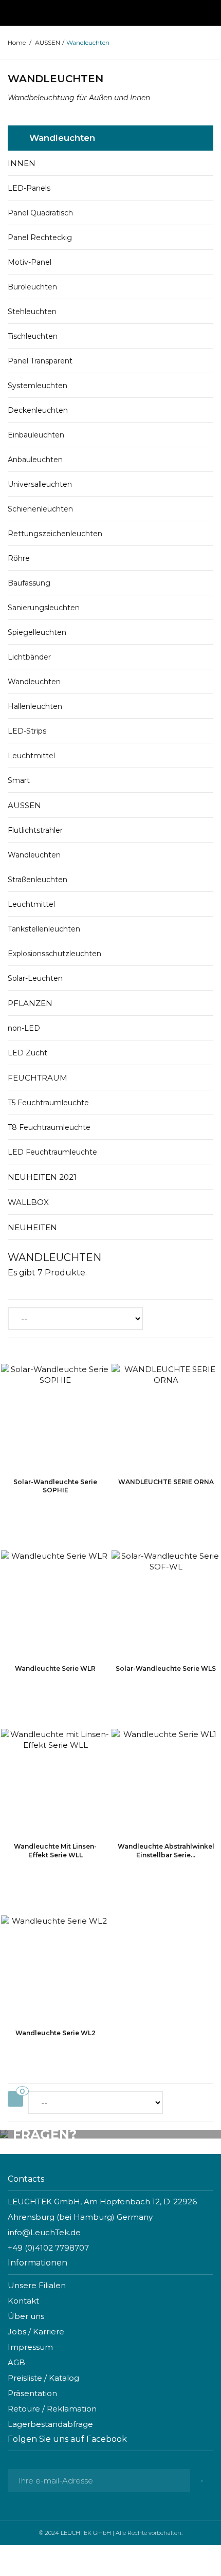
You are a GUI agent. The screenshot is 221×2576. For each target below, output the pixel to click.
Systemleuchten (38, 386)
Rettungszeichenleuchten (55, 534)
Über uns (26, 2316)
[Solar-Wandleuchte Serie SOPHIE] (55, 1416)
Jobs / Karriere (36, 2332)
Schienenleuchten (40, 509)
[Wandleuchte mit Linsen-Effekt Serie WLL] (55, 1781)
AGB (16, 2362)
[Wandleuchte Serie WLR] (55, 1603)
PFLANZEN (30, 1003)
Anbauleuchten (35, 460)
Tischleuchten (33, 336)
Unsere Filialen (37, 2285)
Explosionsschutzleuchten (54, 954)
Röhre (19, 558)
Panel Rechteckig (40, 237)
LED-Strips (27, 731)
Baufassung (29, 583)
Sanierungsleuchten (44, 608)
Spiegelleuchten (37, 632)
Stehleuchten (32, 312)
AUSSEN (24, 805)
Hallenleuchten (35, 706)
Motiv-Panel (30, 262)
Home (17, 42)
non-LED (24, 1028)
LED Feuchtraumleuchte (52, 1152)
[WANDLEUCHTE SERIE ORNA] (166, 1416)
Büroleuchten (32, 287)
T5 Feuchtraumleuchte (48, 1103)
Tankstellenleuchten (44, 929)
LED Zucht (27, 1053)
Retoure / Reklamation (52, 2409)
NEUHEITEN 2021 (42, 1177)
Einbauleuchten (36, 435)
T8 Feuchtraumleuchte (49, 1127)
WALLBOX (28, 1202)
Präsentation (32, 2393)
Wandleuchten (34, 682)
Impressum (30, 2347)
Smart (19, 780)
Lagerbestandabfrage (50, 2424)
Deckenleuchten (38, 410)
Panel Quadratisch (40, 213)
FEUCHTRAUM (38, 1078)
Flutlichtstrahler (35, 830)
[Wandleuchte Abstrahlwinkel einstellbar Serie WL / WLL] (166, 1781)
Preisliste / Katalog (43, 2378)
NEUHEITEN (32, 1227)
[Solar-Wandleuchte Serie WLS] (166, 1603)
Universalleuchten (40, 484)
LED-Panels (29, 188)
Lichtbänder (29, 657)
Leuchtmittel (31, 756)
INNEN (22, 163)
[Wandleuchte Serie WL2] (55, 1968)
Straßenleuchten (38, 880)
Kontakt (23, 2301)
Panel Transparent (40, 361)
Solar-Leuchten (35, 978)
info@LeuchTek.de (44, 2232)
